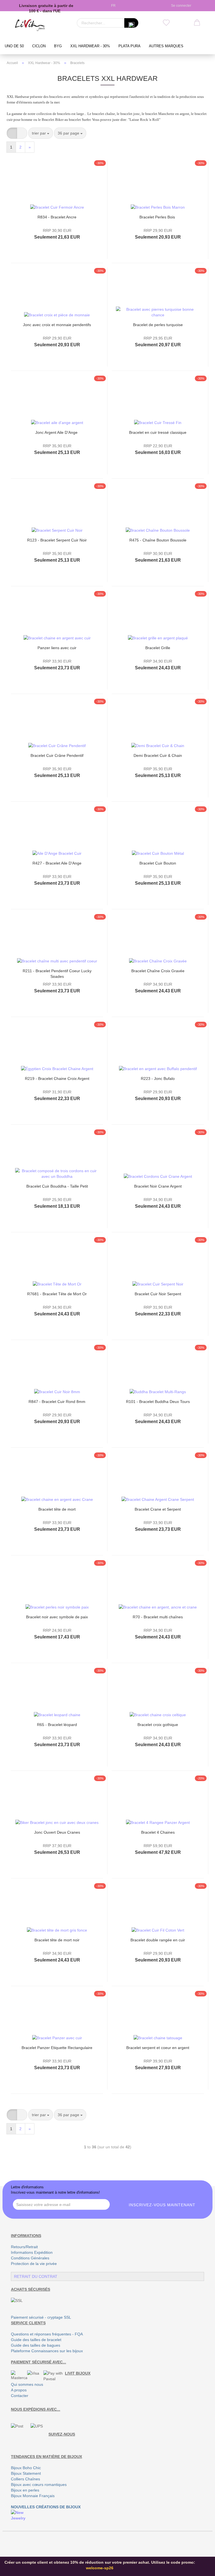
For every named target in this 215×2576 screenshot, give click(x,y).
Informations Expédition (32, 2252)
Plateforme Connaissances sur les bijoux (47, 2351)
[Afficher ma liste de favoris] (166, 23)
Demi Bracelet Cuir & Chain (158, 755)
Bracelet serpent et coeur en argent (158, 2048)
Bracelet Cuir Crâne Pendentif (57, 755)
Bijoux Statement (26, 2473)
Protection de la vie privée (34, 2264)
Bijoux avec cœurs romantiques (39, 2485)
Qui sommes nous (27, 2384)
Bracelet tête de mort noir (57, 1940)
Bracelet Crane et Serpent (158, 1509)
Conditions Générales (30, 2258)
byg (58, 46)
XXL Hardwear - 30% (90, 46)
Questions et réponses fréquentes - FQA (47, 2334)
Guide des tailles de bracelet (36, 2340)
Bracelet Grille (158, 648)
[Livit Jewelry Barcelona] (30, 25)
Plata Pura (129, 46)
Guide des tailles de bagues (36, 2345)
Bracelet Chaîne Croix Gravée (158, 971)
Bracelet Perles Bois (158, 217)
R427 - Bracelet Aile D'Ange (57, 863)
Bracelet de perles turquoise (158, 325)
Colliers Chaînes (25, 2479)
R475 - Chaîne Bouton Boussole (158, 540)
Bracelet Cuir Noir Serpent (158, 1294)
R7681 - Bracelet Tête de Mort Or (57, 1294)
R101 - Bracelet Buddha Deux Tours (158, 1402)
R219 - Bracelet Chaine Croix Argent (57, 1079)
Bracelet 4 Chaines (158, 1832)
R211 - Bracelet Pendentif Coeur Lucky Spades (57, 973)
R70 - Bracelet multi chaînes (158, 1617)
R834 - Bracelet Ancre (57, 217)
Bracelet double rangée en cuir (158, 1940)
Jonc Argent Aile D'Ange (57, 432)
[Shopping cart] (197, 23)
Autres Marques (166, 46)
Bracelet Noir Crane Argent (158, 1186)
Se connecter (180, 6)
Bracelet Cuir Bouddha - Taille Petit (57, 1186)
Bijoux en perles (25, 2490)
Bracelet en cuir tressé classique (158, 432)
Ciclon (39, 46)
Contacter (20, 2396)
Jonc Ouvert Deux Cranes (57, 1832)
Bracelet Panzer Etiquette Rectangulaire (57, 2048)
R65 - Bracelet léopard (57, 1725)
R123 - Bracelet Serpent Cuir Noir (57, 540)
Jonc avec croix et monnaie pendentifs (57, 325)
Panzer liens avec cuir (57, 648)
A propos (19, 2390)
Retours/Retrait (24, 2247)
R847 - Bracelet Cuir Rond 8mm (57, 1402)
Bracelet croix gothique (158, 1725)
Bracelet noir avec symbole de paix (57, 1617)
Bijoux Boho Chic (26, 2468)
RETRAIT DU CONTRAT (36, 2276)
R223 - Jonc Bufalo (158, 1079)
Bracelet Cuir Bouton (158, 863)
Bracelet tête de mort (57, 1509)
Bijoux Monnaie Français (33, 2496)
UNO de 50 (14, 46)
